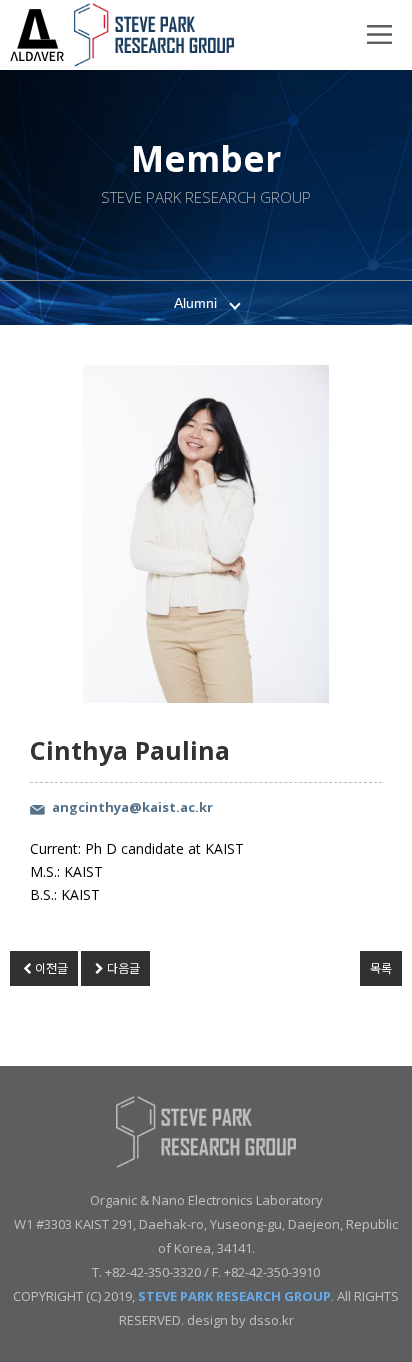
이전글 (51, 968)
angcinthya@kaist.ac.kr (132, 807)
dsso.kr (271, 1320)
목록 (381, 968)
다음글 (123, 968)
